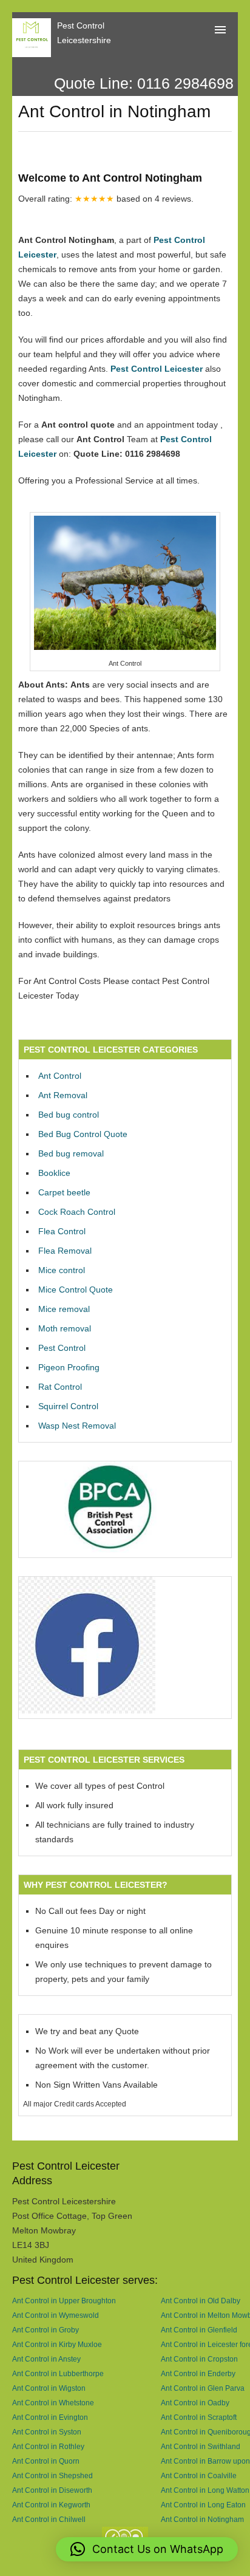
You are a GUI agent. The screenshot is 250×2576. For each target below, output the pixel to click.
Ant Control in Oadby (195, 2403)
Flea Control (62, 1231)
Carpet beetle (64, 1192)
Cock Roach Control (77, 1212)
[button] (147, 2549)
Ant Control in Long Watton (205, 2490)
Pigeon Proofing (69, 1367)
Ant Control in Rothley (48, 2446)
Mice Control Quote (76, 1290)
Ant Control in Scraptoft (199, 2417)
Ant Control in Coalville (199, 2475)
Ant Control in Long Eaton (203, 2505)
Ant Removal (63, 1095)
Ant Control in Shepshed (52, 2475)
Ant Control (60, 1076)
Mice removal (64, 1309)
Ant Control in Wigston (49, 2388)
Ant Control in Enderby (198, 2373)
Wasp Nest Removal (77, 1426)
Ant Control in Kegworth (51, 2505)
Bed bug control (69, 1115)
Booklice (54, 1173)
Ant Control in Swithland (201, 2446)
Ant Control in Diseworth (52, 2490)
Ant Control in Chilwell (49, 2519)
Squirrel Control (68, 1406)
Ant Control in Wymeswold (56, 2315)
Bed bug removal (71, 1153)
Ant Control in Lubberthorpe (58, 2373)
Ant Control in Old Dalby (201, 2301)
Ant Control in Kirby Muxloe (57, 2344)
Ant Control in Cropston (199, 2359)
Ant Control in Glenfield (199, 2330)
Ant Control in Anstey (46, 2359)
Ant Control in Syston (47, 2432)
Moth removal (65, 1328)
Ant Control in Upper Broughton (64, 2301)
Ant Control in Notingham (202, 2519)
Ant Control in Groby (46, 2330)
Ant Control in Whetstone (53, 2403)
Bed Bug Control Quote (83, 1134)
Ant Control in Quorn (46, 2461)
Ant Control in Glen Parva (203, 2388)
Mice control (62, 1270)
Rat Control (60, 1387)
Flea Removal (65, 1251)
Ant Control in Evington (50, 2417)
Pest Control (62, 1348)
